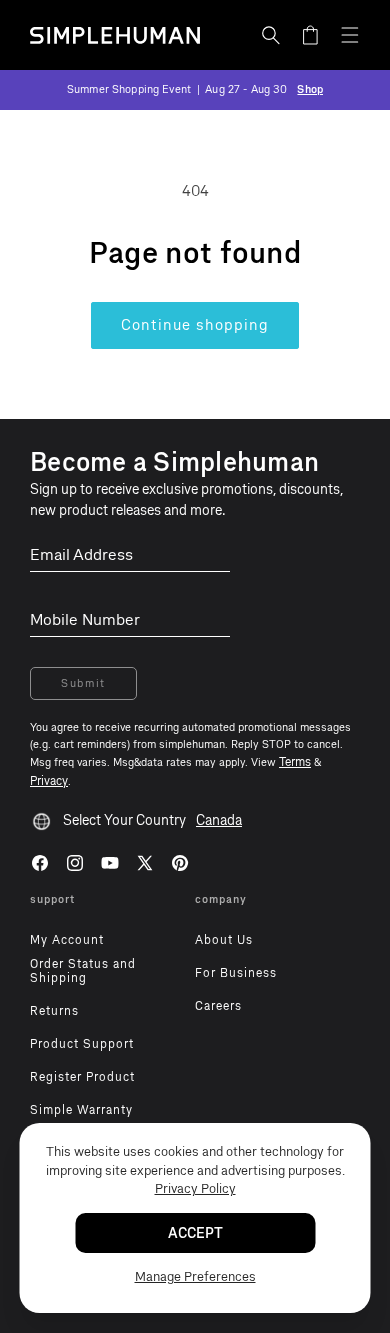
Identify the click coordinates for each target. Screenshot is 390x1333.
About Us (224, 940)
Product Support (82, 1044)
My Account (67, 940)
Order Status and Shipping (83, 971)
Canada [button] (219, 820)
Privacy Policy (195, 1188)
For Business (236, 973)
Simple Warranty (81, 1110)
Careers (218, 1006)
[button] (271, 35)
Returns (54, 1011)
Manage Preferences (195, 1276)
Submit (83, 683)
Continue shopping (195, 325)
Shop (310, 89)
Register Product (82, 1077)
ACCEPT (195, 1233)
